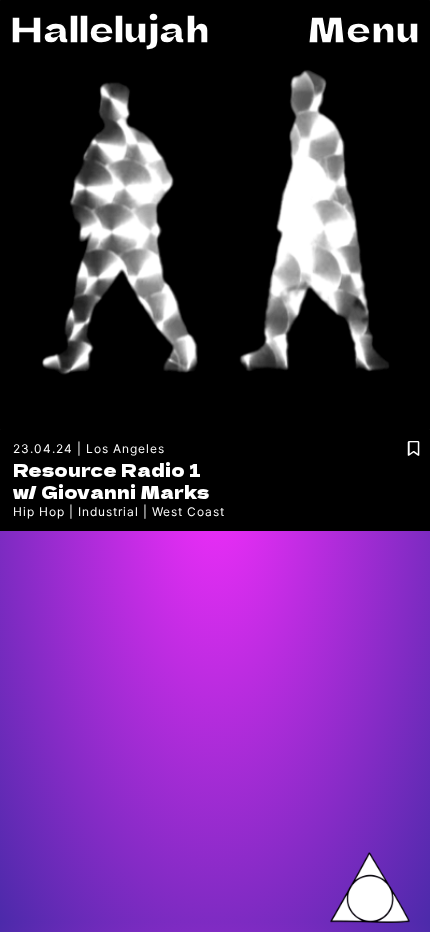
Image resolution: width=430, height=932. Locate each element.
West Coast (188, 511)
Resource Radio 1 (107, 469)
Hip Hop (39, 511)
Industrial (108, 511)
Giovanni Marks (125, 491)
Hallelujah (110, 27)
